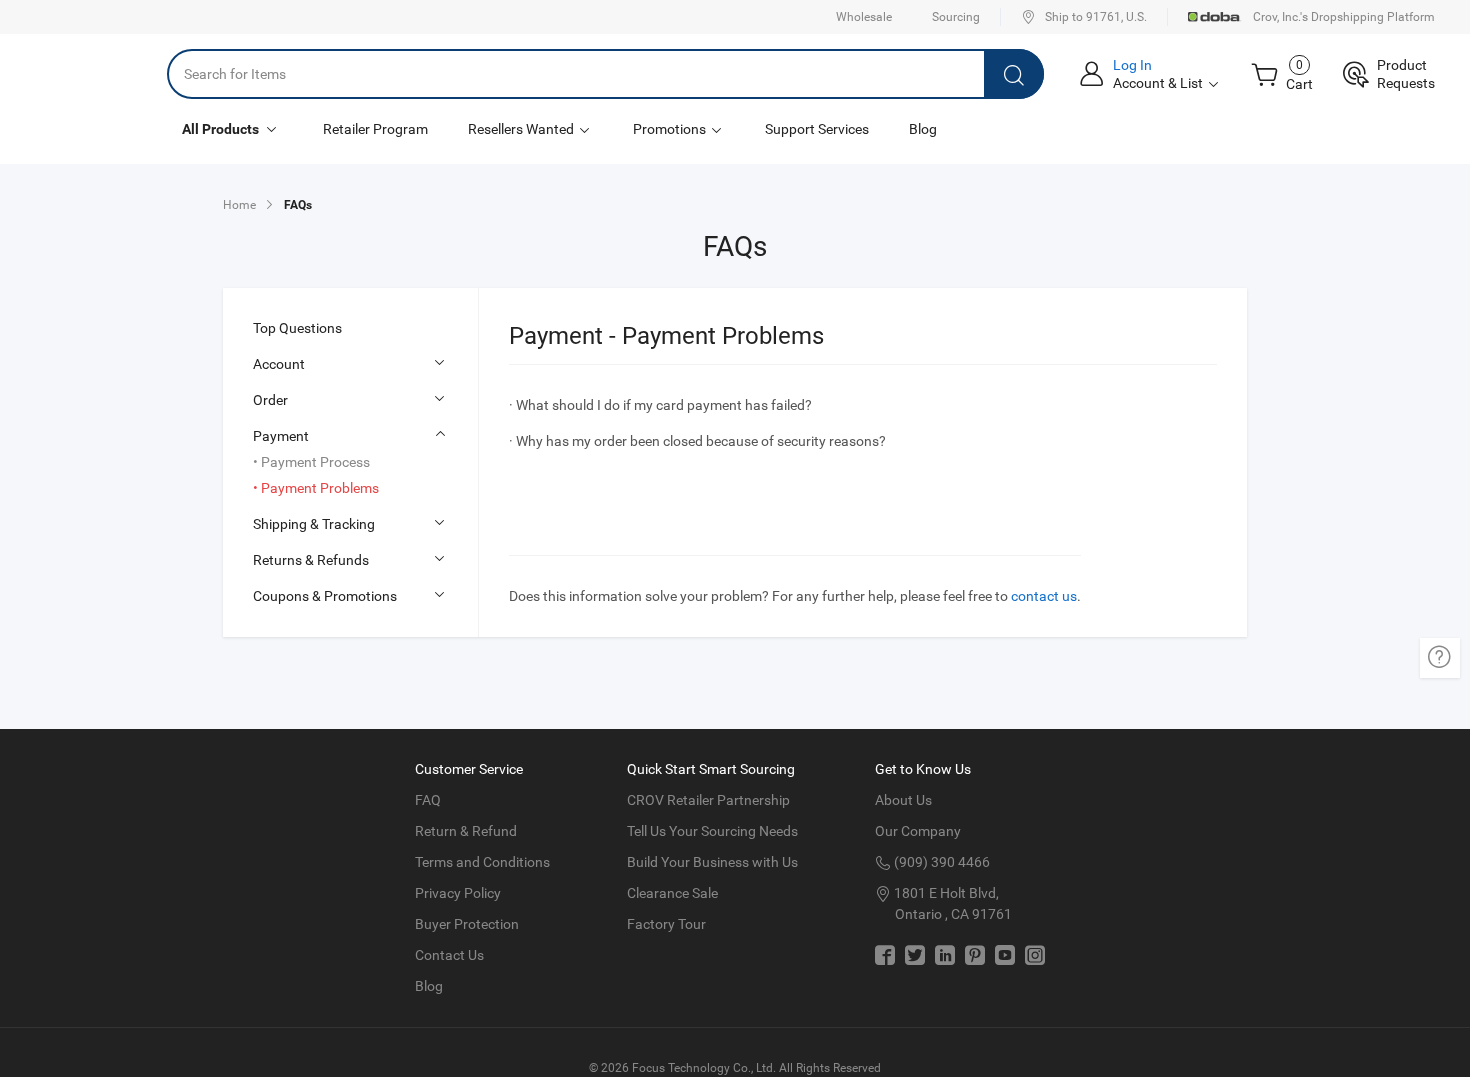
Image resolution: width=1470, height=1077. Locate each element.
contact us (1044, 596)
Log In (1132, 65)
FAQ (428, 800)
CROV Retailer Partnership (708, 800)
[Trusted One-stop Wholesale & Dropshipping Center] (83, 74)
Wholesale (864, 17)
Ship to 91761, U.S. (1096, 17)
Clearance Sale (672, 893)
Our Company (918, 831)
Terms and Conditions (482, 862)
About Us (903, 800)
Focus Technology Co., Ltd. (704, 1068)
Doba (1215, 17)
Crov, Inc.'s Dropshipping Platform (1344, 17)
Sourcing (956, 17)
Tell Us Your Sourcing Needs (712, 831)
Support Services (817, 129)
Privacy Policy (458, 893)
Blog (923, 129)
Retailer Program (375, 129)
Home (239, 205)
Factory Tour (666, 924)
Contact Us (449, 955)
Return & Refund (466, 831)
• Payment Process (311, 462)
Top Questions (297, 328)
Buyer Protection (467, 924)
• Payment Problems (316, 488)
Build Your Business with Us (712, 862)
